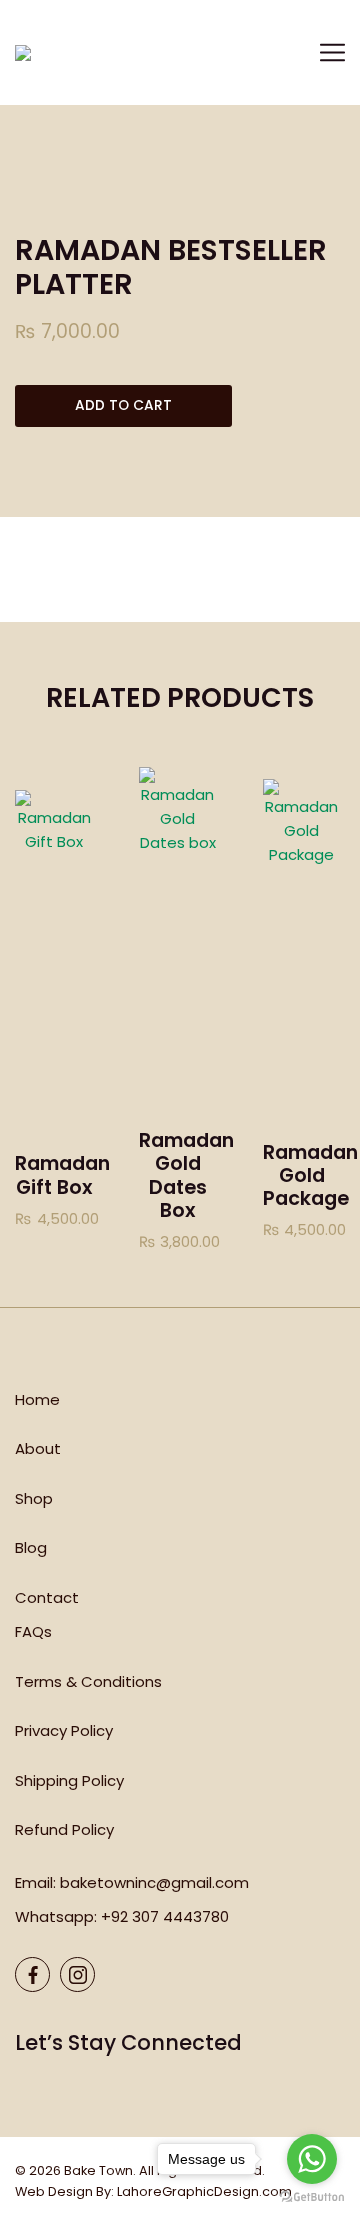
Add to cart (123, 405)
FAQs (33, 1631)
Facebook (32, 1974)
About (38, 1448)
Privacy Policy (64, 1730)
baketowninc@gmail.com (154, 1882)
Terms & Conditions (88, 1681)
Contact (47, 1597)
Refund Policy (64, 1829)
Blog (31, 1547)
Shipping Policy (69, 1780)
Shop (34, 1498)
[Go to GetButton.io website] (312, 2197)
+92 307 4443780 (165, 1916)
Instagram (77, 1974)
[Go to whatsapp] (312, 2159)
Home (37, 1399)
